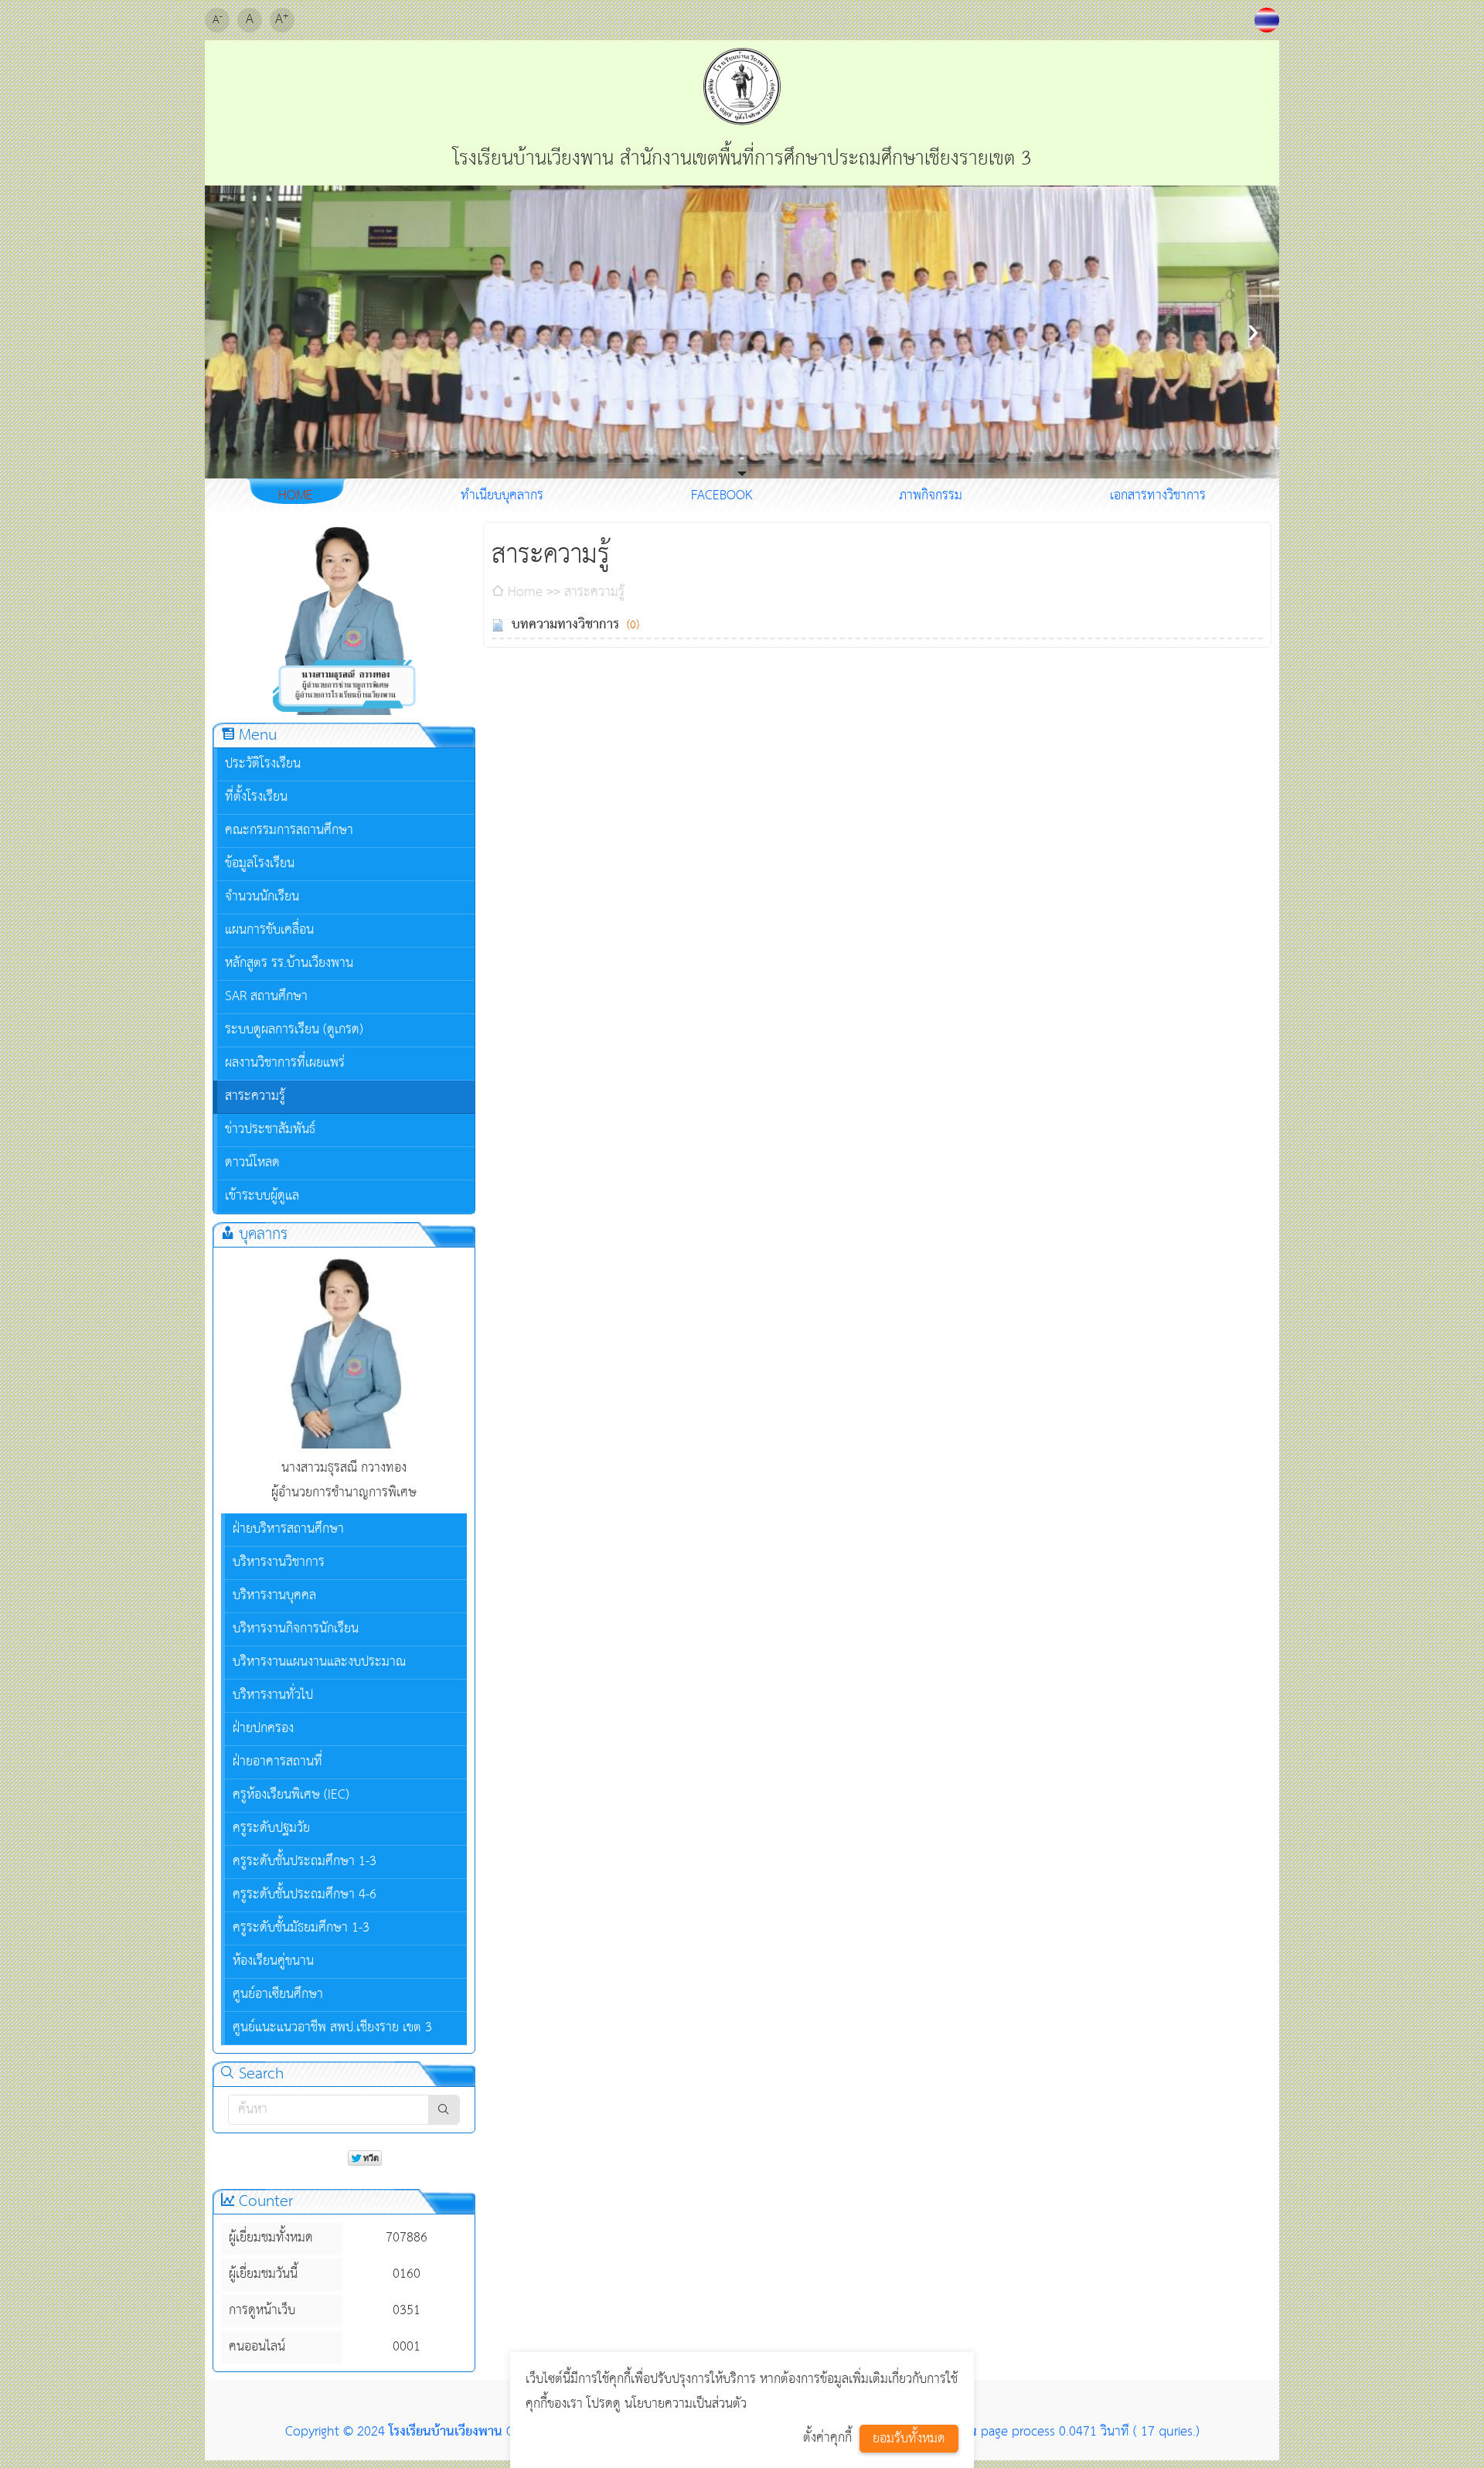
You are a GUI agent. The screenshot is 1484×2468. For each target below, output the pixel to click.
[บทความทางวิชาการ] (498, 625)
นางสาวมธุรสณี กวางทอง (344, 1468)
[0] (741, 458)
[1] (743, 458)
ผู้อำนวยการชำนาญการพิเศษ (344, 1493)
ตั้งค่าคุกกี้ (827, 2438)
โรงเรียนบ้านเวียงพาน (446, 2432)
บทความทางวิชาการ (565, 625)
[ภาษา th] (1267, 20)
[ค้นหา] (444, 2110)
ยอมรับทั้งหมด (909, 2439)
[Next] (1253, 332)
